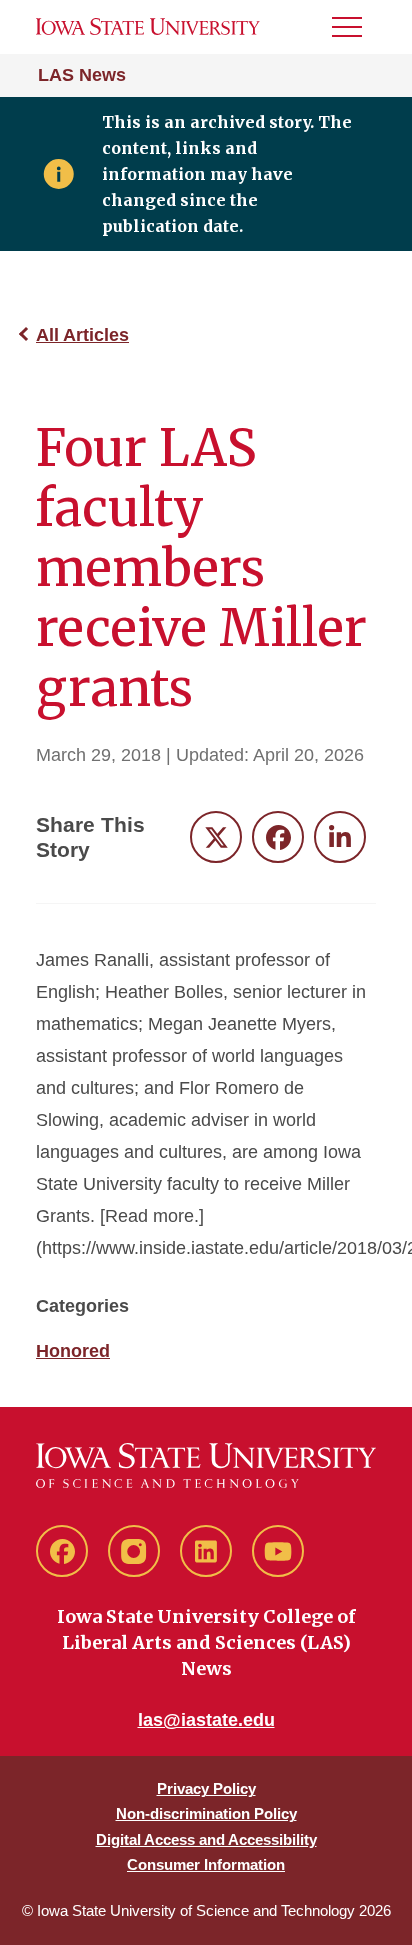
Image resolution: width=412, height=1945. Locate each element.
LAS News (82, 75)
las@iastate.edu (206, 1720)
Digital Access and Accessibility (206, 1839)
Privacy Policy (206, 1788)
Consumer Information (206, 1864)
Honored (73, 1351)
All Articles (82, 335)
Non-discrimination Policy (206, 1813)
